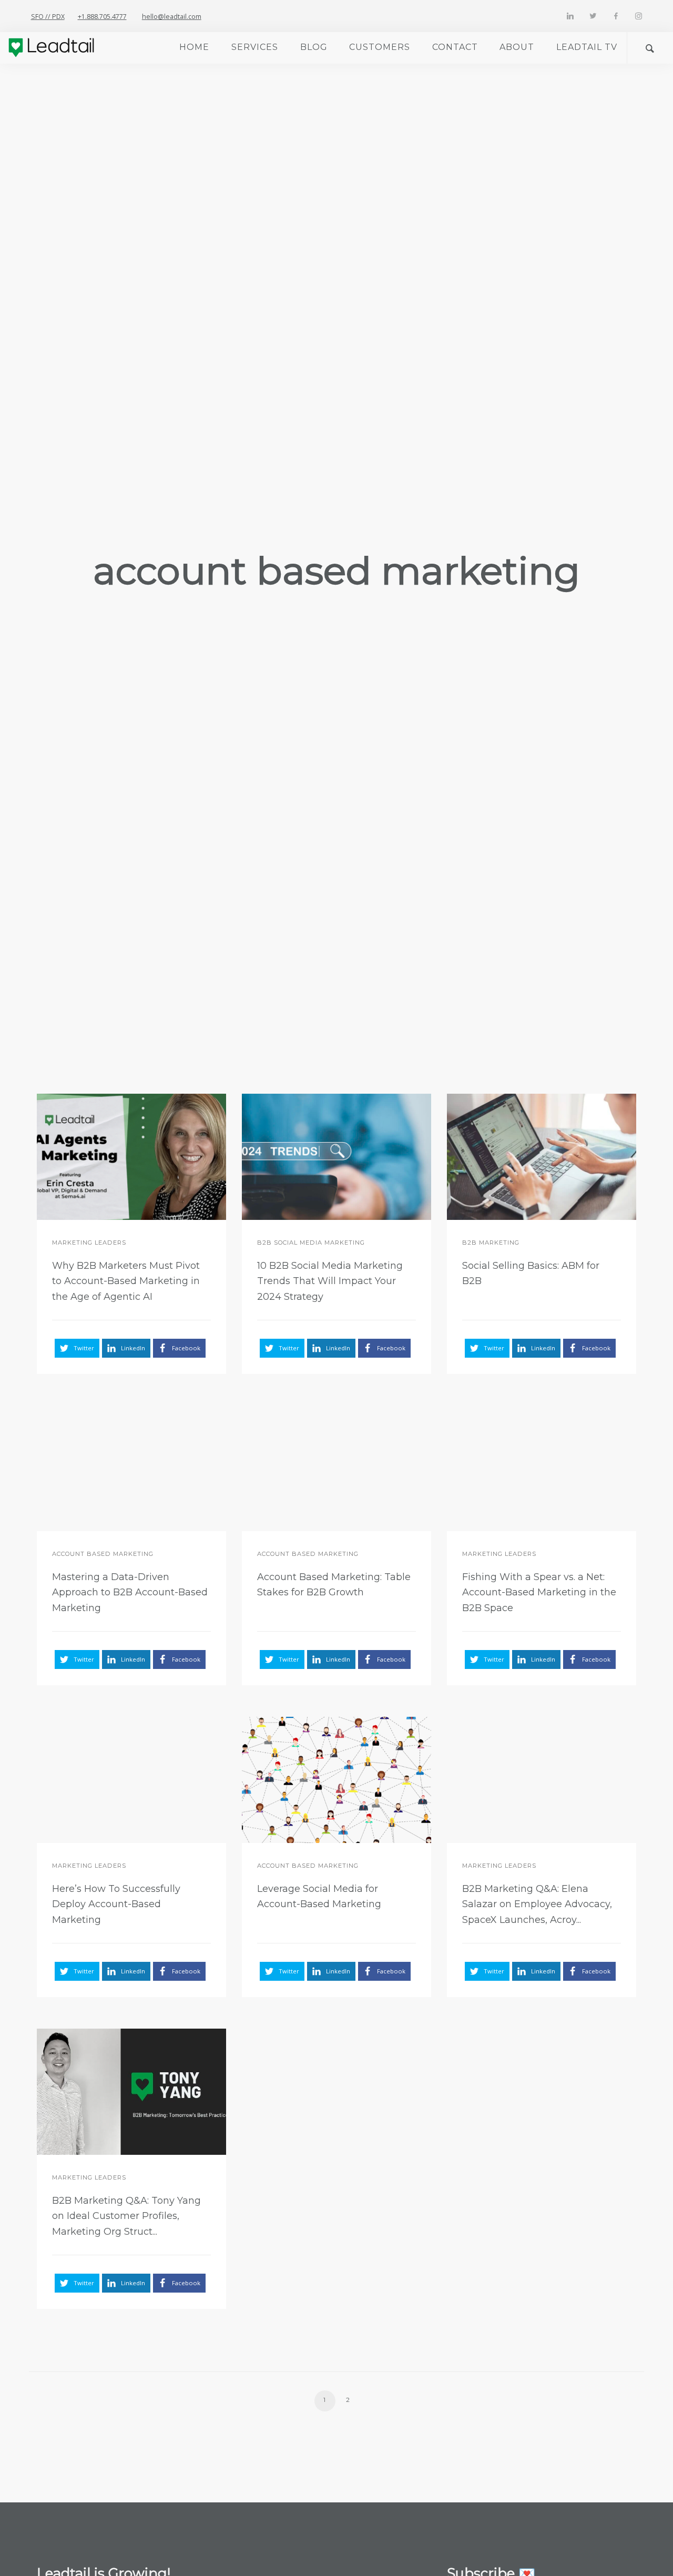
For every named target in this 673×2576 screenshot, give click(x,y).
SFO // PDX (48, 17)
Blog (314, 47)
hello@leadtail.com (172, 17)
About (517, 47)
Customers (380, 47)
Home (194, 47)
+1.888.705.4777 (102, 17)
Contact (455, 47)
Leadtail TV (587, 47)
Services (255, 47)
